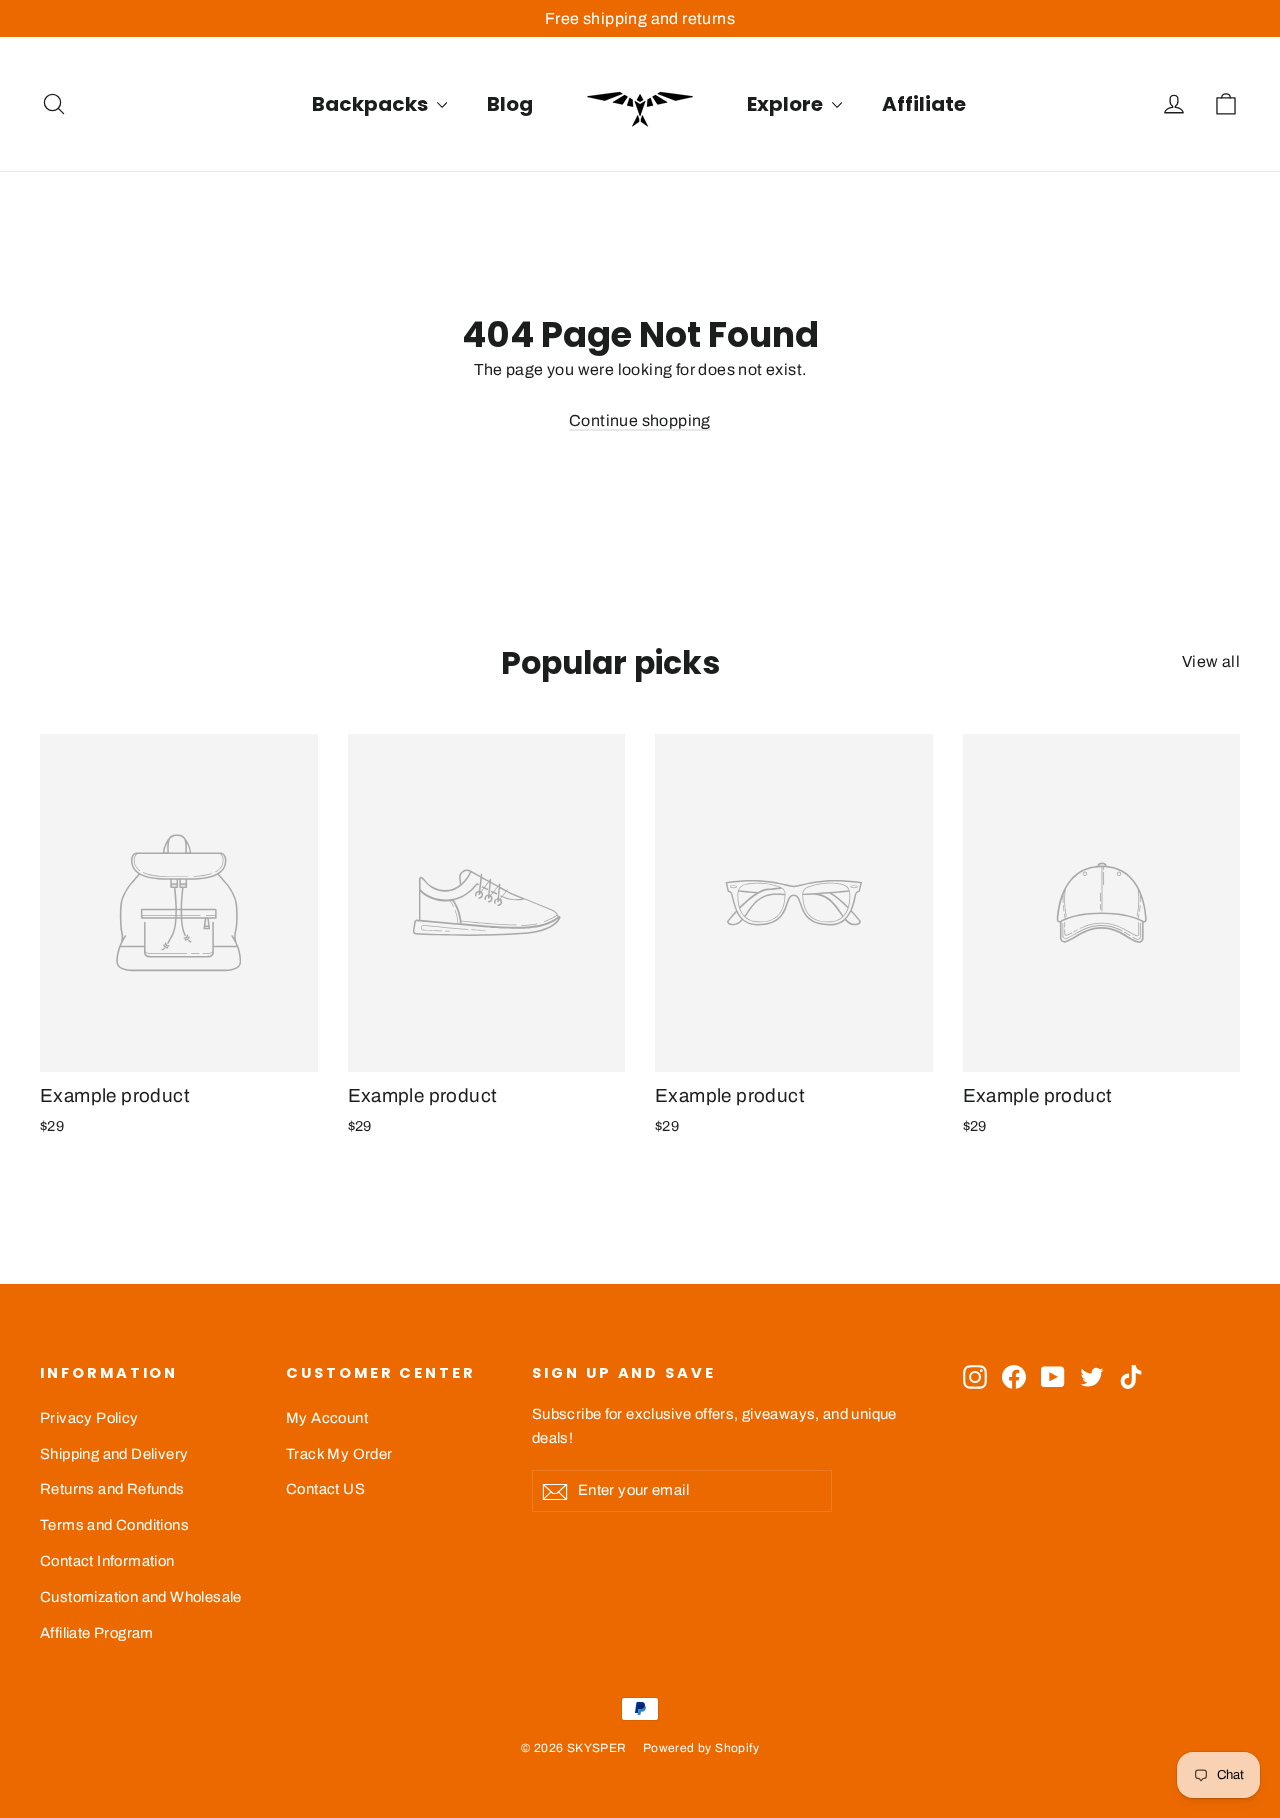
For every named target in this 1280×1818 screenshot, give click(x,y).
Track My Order (339, 1454)
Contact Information (107, 1561)
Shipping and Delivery (114, 1454)
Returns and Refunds (112, 1489)
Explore (787, 104)
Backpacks (372, 104)
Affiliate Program (97, 1633)
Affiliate (924, 104)
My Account (327, 1418)
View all (1211, 661)
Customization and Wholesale (141, 1597)
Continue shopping (640, 420)
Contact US (325, 1489)
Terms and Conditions (114, 1525)
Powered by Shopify (701, 1748)
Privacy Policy (89, 1418)
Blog (510, 104)
